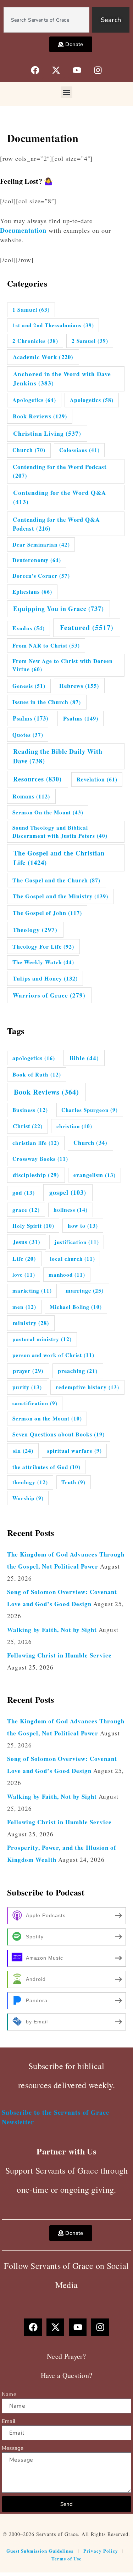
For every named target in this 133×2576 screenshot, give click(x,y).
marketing (32, 1290)
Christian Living (47, 433)
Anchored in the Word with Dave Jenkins (62, 379)
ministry (31, 1323)
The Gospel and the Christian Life (59, 858)
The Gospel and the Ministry (60, 896)
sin (23, 1451)
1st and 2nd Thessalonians (53, 325)
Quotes (28, 735)
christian (74, 1126)
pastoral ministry (42, 1339)
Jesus (27, 1242)
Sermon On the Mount (48, 812)
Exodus (29, 628)
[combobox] (46, 20)
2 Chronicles (35, 341)
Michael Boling (76, 1307)
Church (29, 450)
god (24, 1193)
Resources (37, 779)
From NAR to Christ (46, 645)
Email (9, 2421)
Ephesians (32, 592)
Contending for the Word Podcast (60, 471)
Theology (35, 930)
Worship (28, 1498)
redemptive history (87, 1387)
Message (13, 2448)
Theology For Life (43, 946)
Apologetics (34, 400)
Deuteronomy (37, 560)
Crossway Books (40, 1159)
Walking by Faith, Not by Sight (52, 1630)
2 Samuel (90, 341)
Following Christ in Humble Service (59, 1655)
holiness (71, 1210)
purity (27, 1387)
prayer (28, 1371)
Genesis (29, 686)
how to (83, 1226)
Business (30, 1110)
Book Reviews (40, 416)
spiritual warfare (74, 1451)
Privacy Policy (101, 2551)
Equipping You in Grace (59, 609)
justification (77, 1242)
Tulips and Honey (45, 978)
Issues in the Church (47, 702)
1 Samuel (31, 310)
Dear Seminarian (41, 544)
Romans (31, 796)
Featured (87, 628)
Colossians (79, 450)
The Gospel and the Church (56, 880)
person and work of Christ (53, 1355)
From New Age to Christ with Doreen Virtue (63, 665)
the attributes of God (46, 1467)
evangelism (95, 1175)
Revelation (97, 779)
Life (24, 1258)
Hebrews (79, 686)
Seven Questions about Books (59, 1434)
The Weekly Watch (43, 962)
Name (9, 2394)
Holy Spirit (33, 1226)
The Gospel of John (47, 913)
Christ (28, 1126)
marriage (85, 1290)
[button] (66, 92)
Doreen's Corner (41, 576)
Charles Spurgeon (90, 1110)
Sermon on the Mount (47, 1418)
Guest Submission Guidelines (40, 2551)
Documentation (23, 230)
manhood (67, 1275)
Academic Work (43, 357)
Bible (84, 1058)
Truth (73, 1482)
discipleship (36, 1175)
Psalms (31, 718)
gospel (68, 1192)
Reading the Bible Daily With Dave (58, 756)
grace (26, 1210)
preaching (78, 1371)
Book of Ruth (37, 1074)
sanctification (35, 1403)
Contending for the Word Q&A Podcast (56, 524)
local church (73, 1259)
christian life (36, 1143)
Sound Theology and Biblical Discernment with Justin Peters (60, 832)
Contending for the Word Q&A (60, 497)
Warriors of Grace (49, 995)
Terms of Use (66, 2558)
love (24, 1275)
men (24, 1307)
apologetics (34, 1058)
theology (30, 1482)
